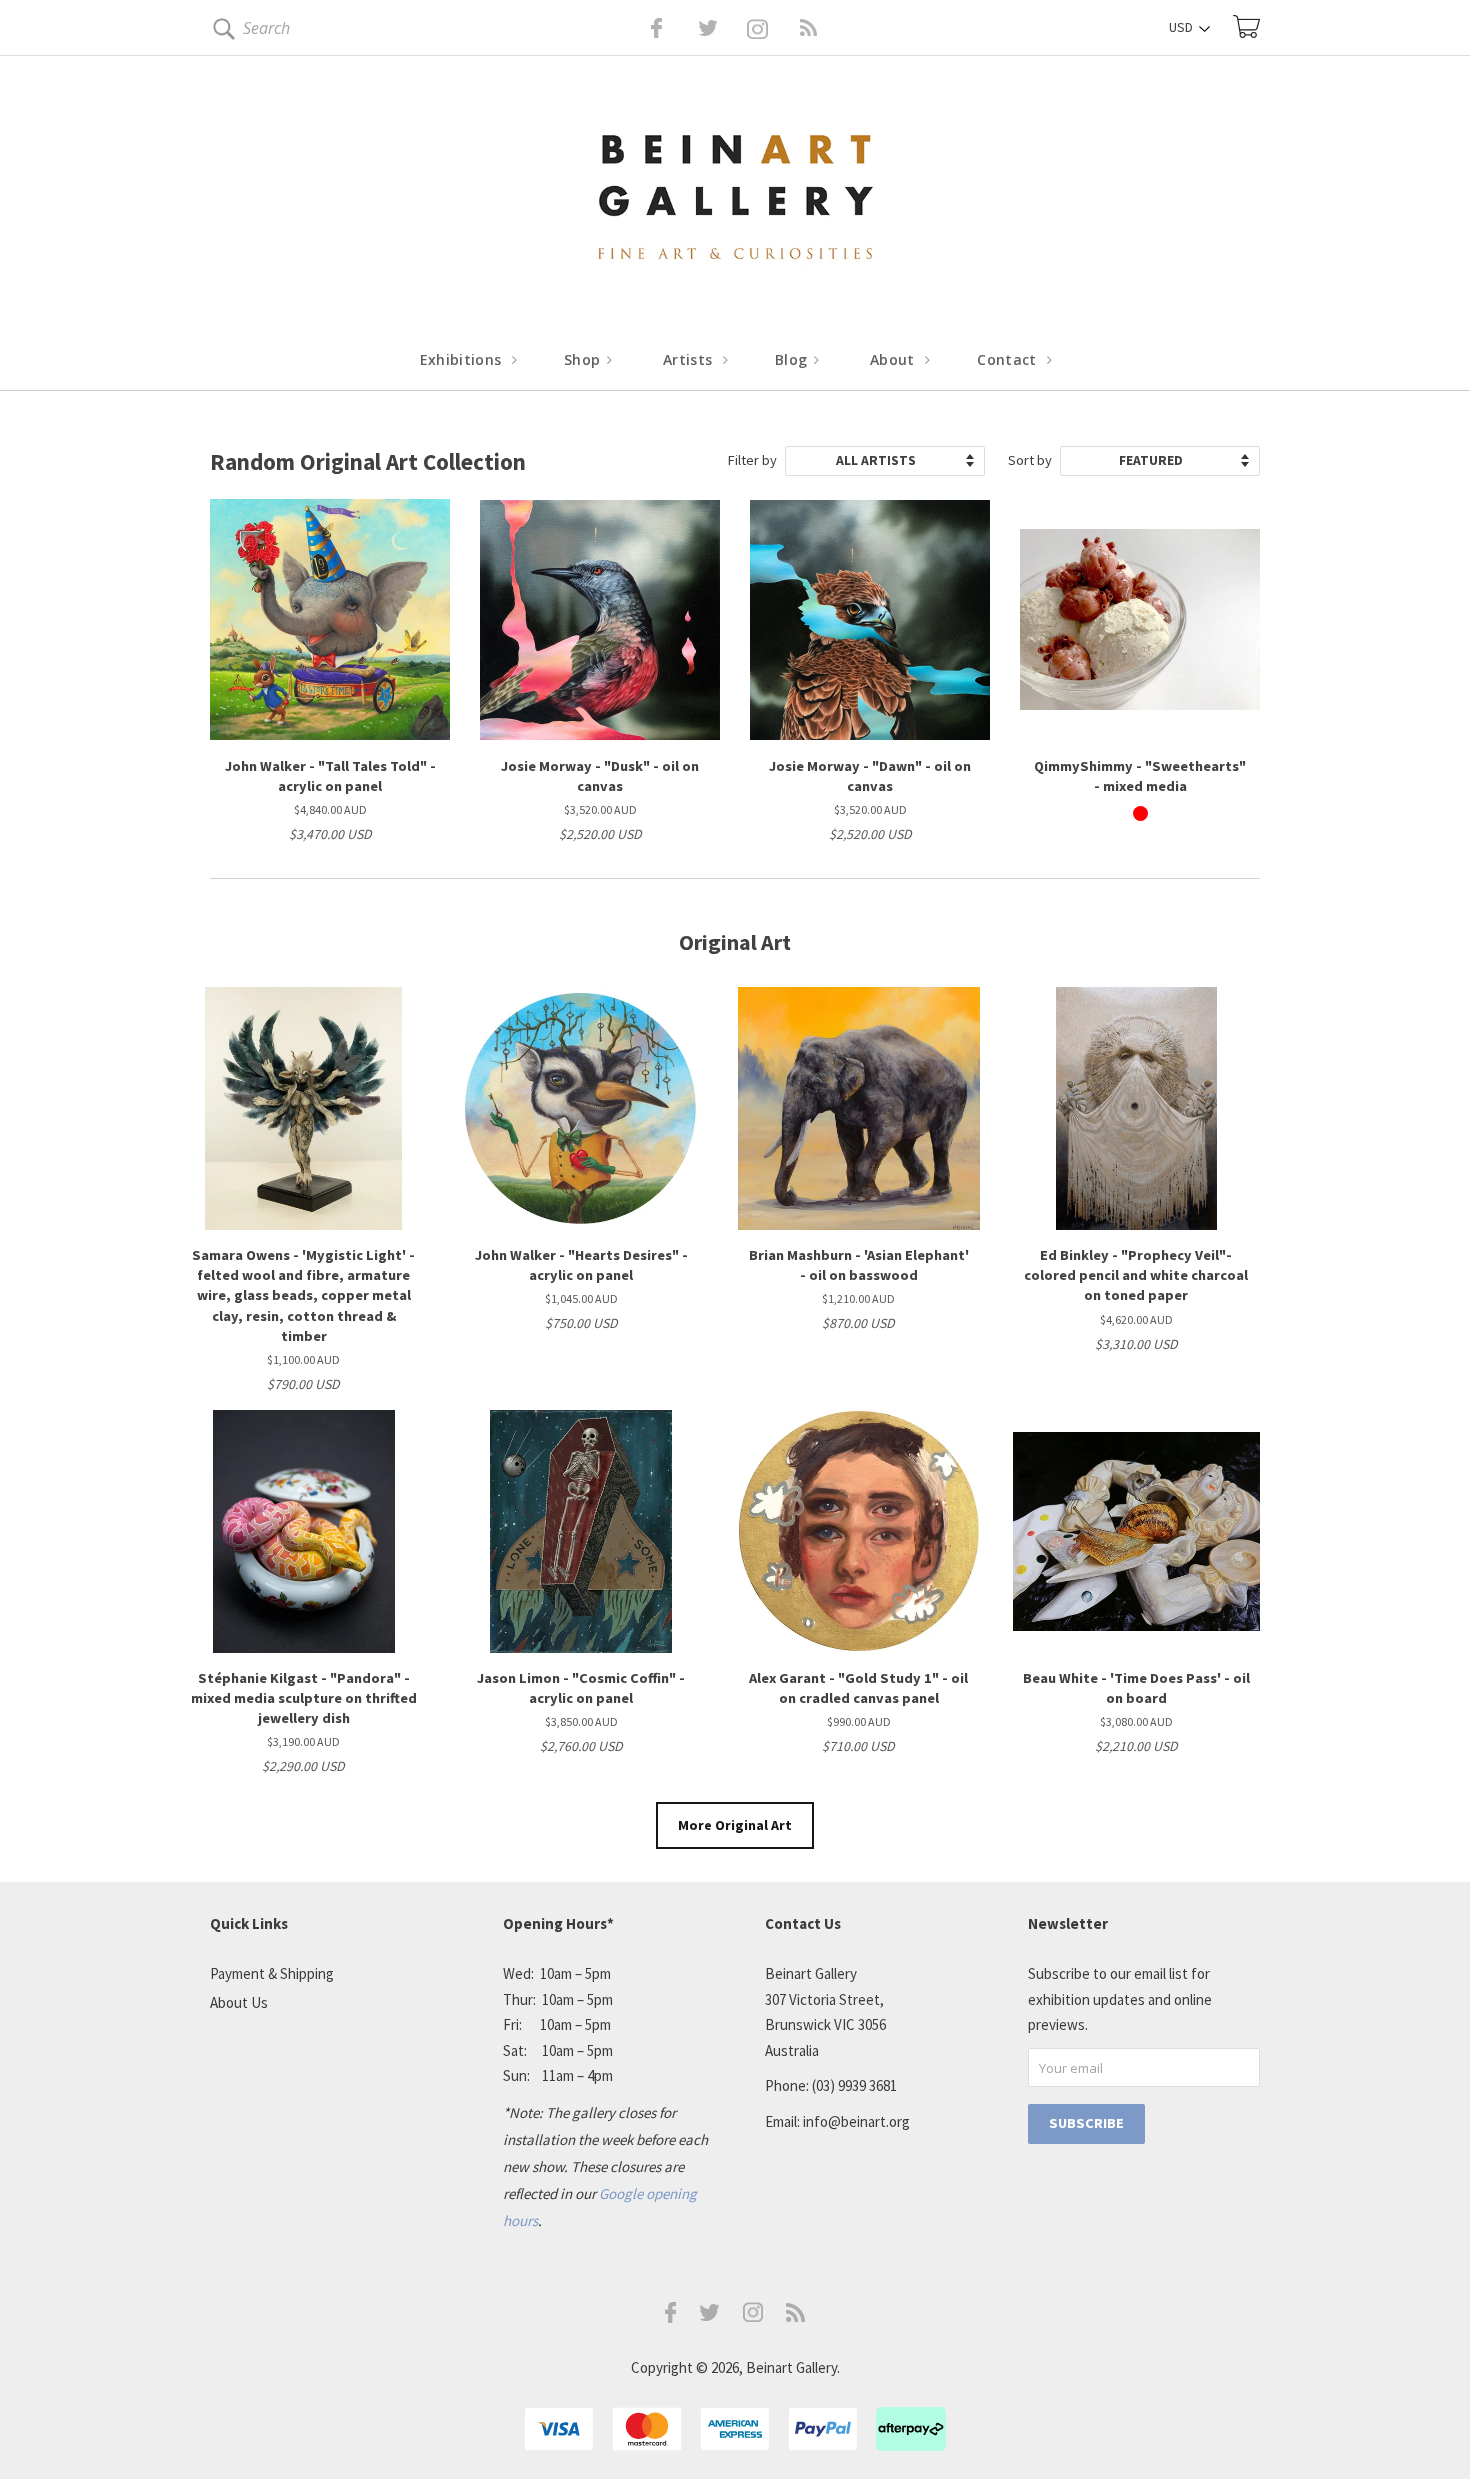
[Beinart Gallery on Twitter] (671, 28)
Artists (690, 359)
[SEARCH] (220, 32)
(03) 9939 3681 (854, 2085)
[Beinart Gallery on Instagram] (753, 2316)
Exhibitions (463, 359)
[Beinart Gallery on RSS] (773, 28)
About (894, 359)
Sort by (1030, 460)
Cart (1246, 26)
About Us (239, 2002)
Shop (584, 359)
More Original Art (735, 1825)
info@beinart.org (856, 2121)
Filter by (752, 460)
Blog (793, 359)
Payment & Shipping (272, 1973)
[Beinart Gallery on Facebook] (642, 28)
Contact (1009, 359)
